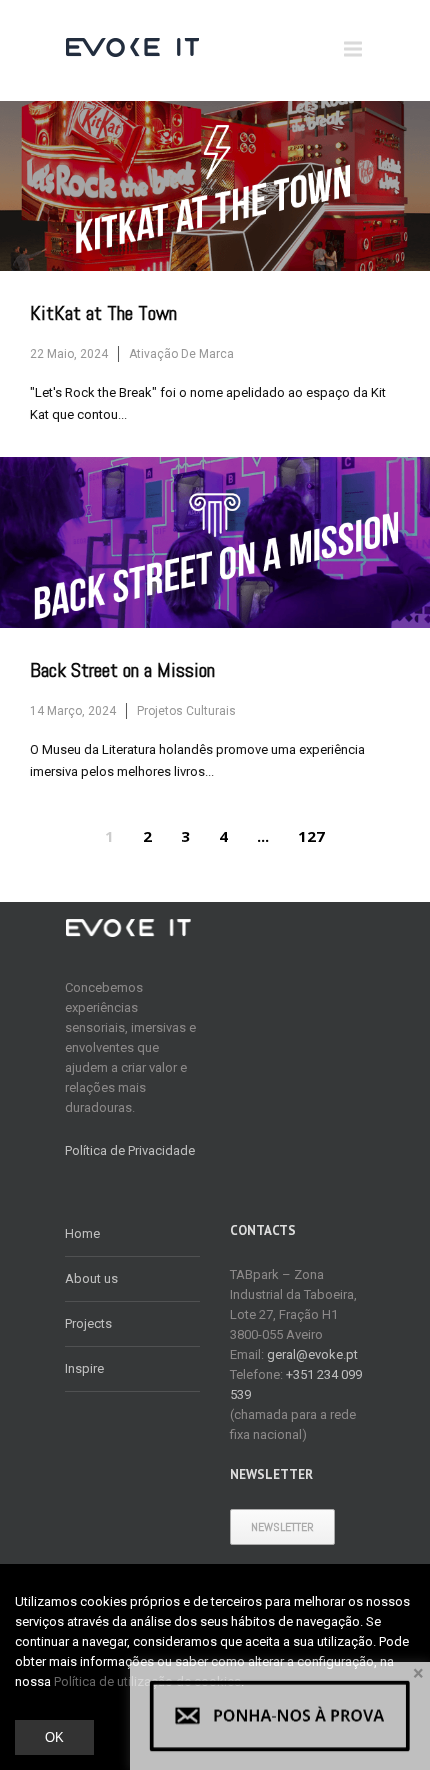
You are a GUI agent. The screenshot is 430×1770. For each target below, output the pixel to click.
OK (54, 1737)
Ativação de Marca (181, 354)
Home (82, 1233)
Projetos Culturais (186, 711)
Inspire (84, 1368)
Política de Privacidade (130, 1150)
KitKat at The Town (103, 313)
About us (91, 1278)
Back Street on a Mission (122, 670)
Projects (88, 1323)
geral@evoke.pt (312, 1354)
